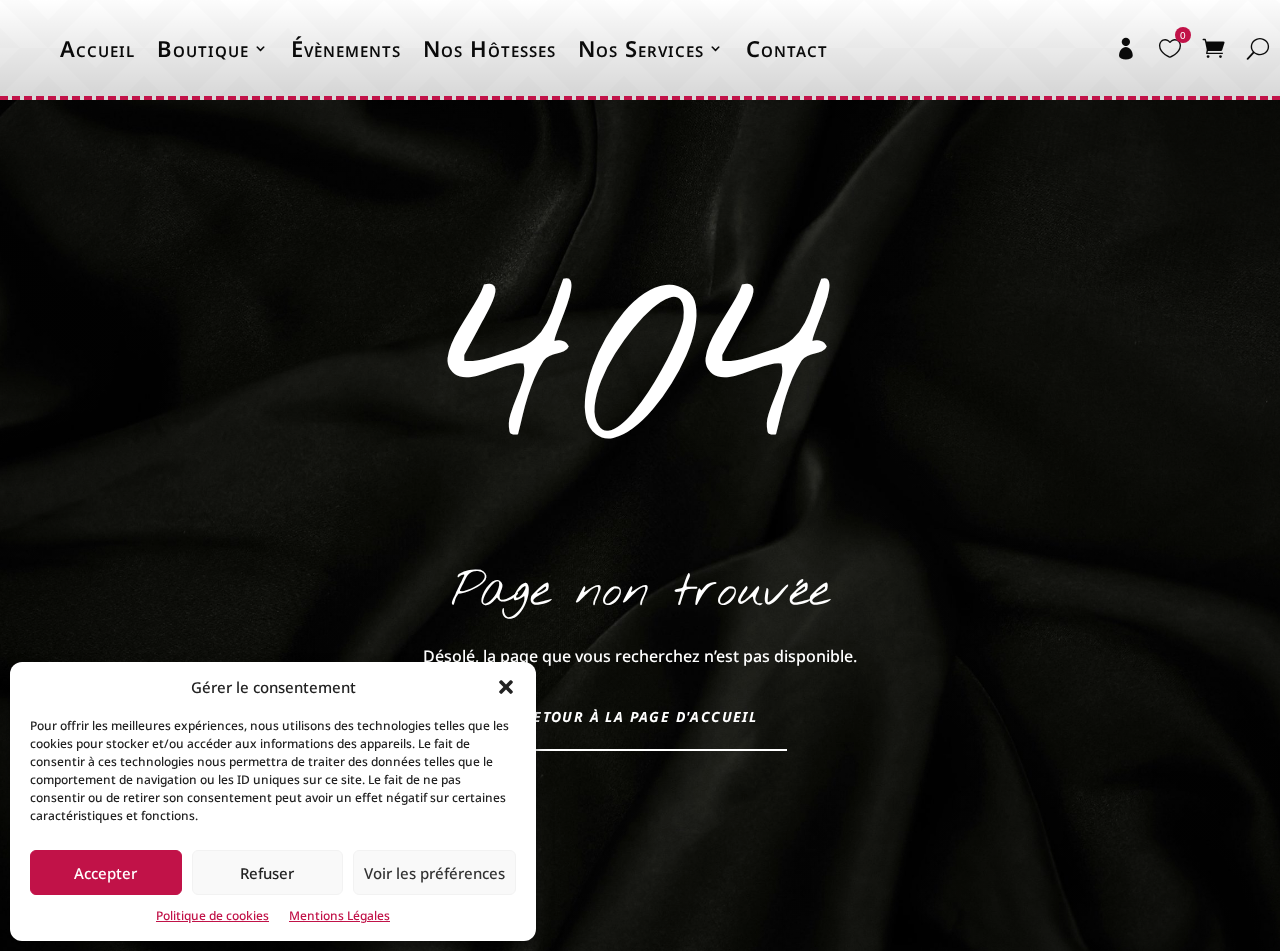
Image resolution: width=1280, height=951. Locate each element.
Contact (787, 48)
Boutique (203, 48)
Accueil (97, 48)
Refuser (267, 873)
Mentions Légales (339, 915)
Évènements (346, 48)
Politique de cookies (212, 915)
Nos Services (641, 48)
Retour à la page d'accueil (640, 716)
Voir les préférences (434, 873)
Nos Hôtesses (489, 48)
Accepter (105, 873)
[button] (506, 687)
